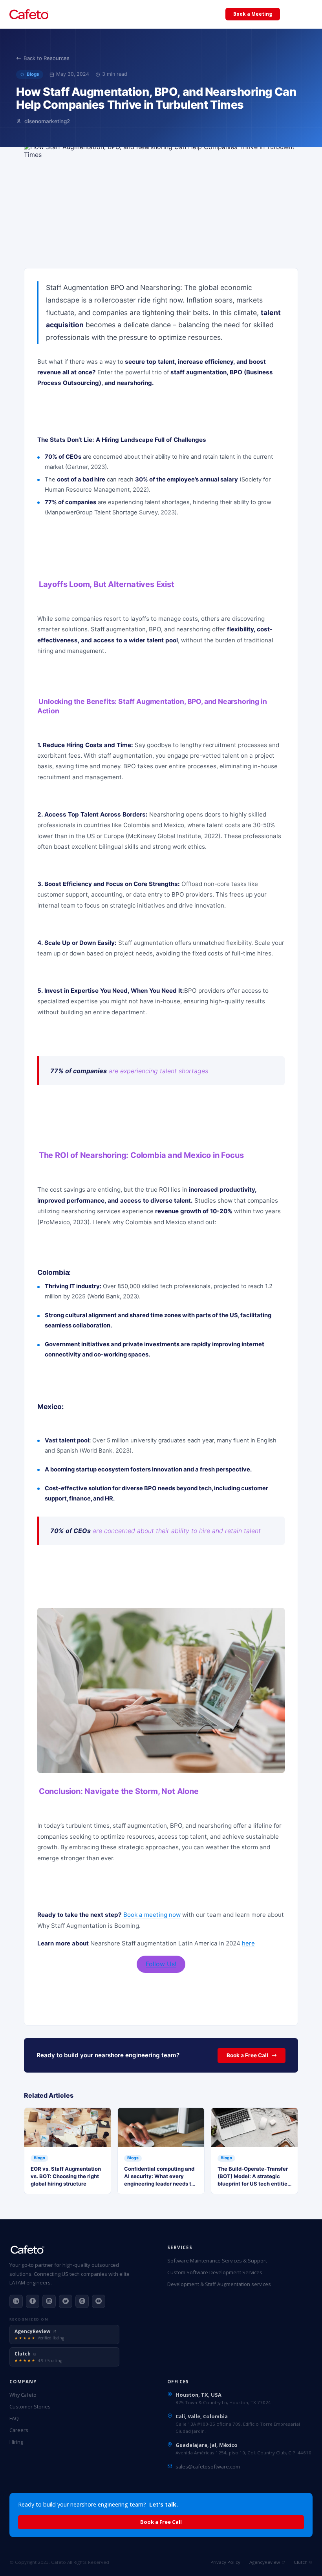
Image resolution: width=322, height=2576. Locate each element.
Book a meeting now (152, 1915)
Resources (166, 15)
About (197, 15)
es (307, 14)
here (248, 1943)
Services (77, 15)
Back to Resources (47, 58)
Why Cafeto (23, 2395)
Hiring (16, 2442)
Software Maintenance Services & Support (217, 2261)
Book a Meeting (253, 14)
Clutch (301, 2562)
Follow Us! (161, 1964)
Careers (19, 2430)
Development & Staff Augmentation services (219, 2284)
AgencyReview (265, 2562)
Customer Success (120, 15)
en (291, 14)
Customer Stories (30, 2406)
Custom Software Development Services (215, 2272)
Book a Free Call (247, 2055)
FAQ (14, 2418)
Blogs (33, 74)
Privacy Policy (225, 2562)
